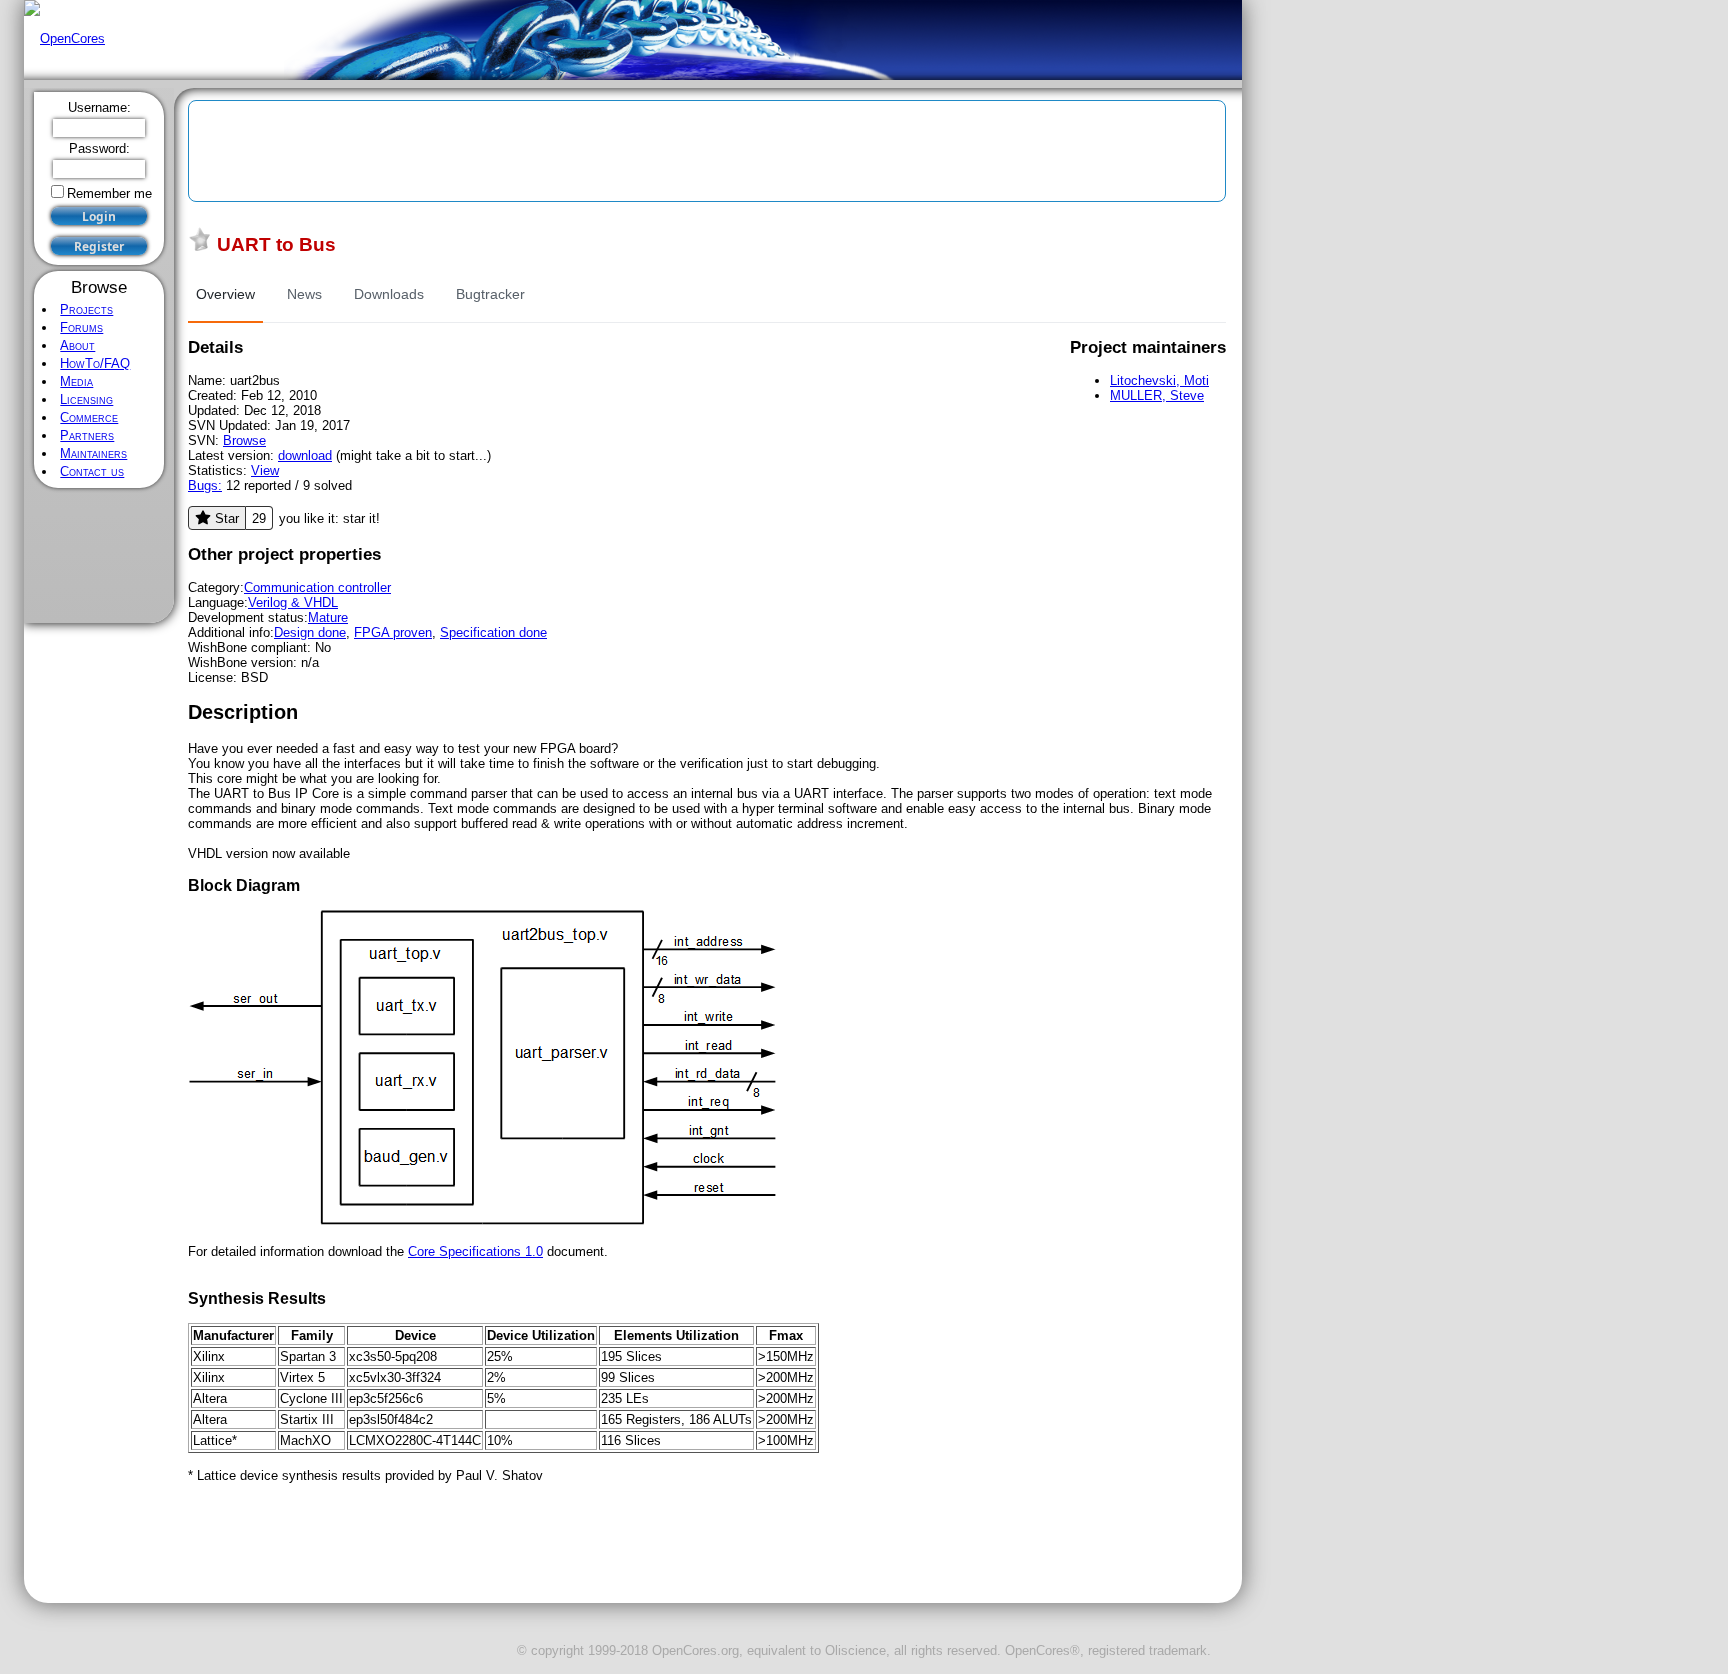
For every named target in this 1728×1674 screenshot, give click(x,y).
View (265, 470)
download (305, 455)
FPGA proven (393, 632)
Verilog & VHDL (293, 602)
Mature (328, 617)
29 (259, 518)
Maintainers (93, 453)
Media (76, 381)
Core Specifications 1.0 (475, 1251)
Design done (310, 632)
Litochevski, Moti (1159, 380)
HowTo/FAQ (95, 363)
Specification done (493, 632)
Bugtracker (490, 294)
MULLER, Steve (1157, 395)
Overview (225, 294)
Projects (86, 309)
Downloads (389, 294)
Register (99, 246)
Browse (244, 440)
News (304, 294)
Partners (87, 435)
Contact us (92, 471)
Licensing (86, 399)
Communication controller (317, 587)
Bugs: (205, 485)
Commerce (89, 417)
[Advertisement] (99, 556)
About (77, 345)
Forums (81, 327)
